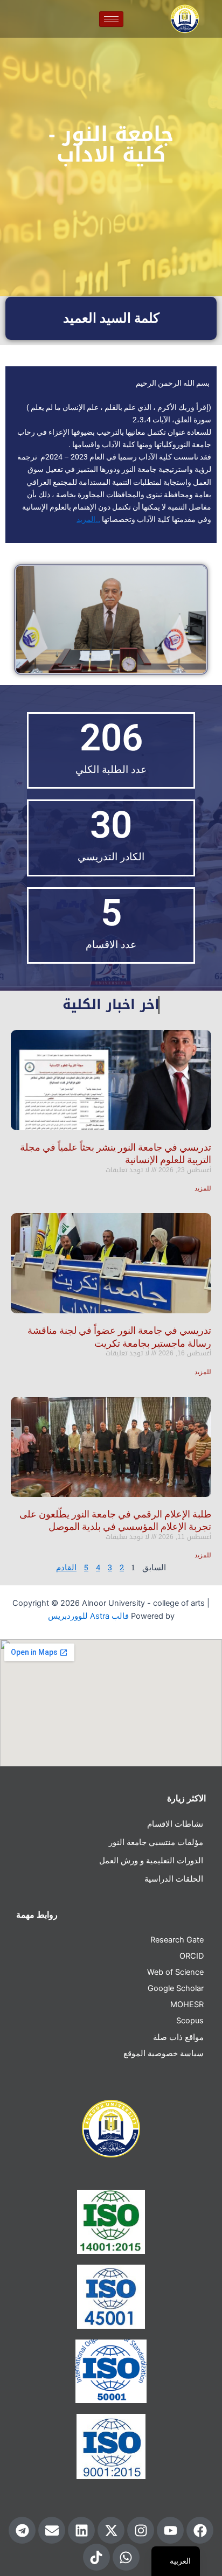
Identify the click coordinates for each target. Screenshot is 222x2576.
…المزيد (88, 519)
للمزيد (203, 1188)
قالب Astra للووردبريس (88, 1616)
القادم (66, 1567)
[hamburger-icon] (111, 19)
